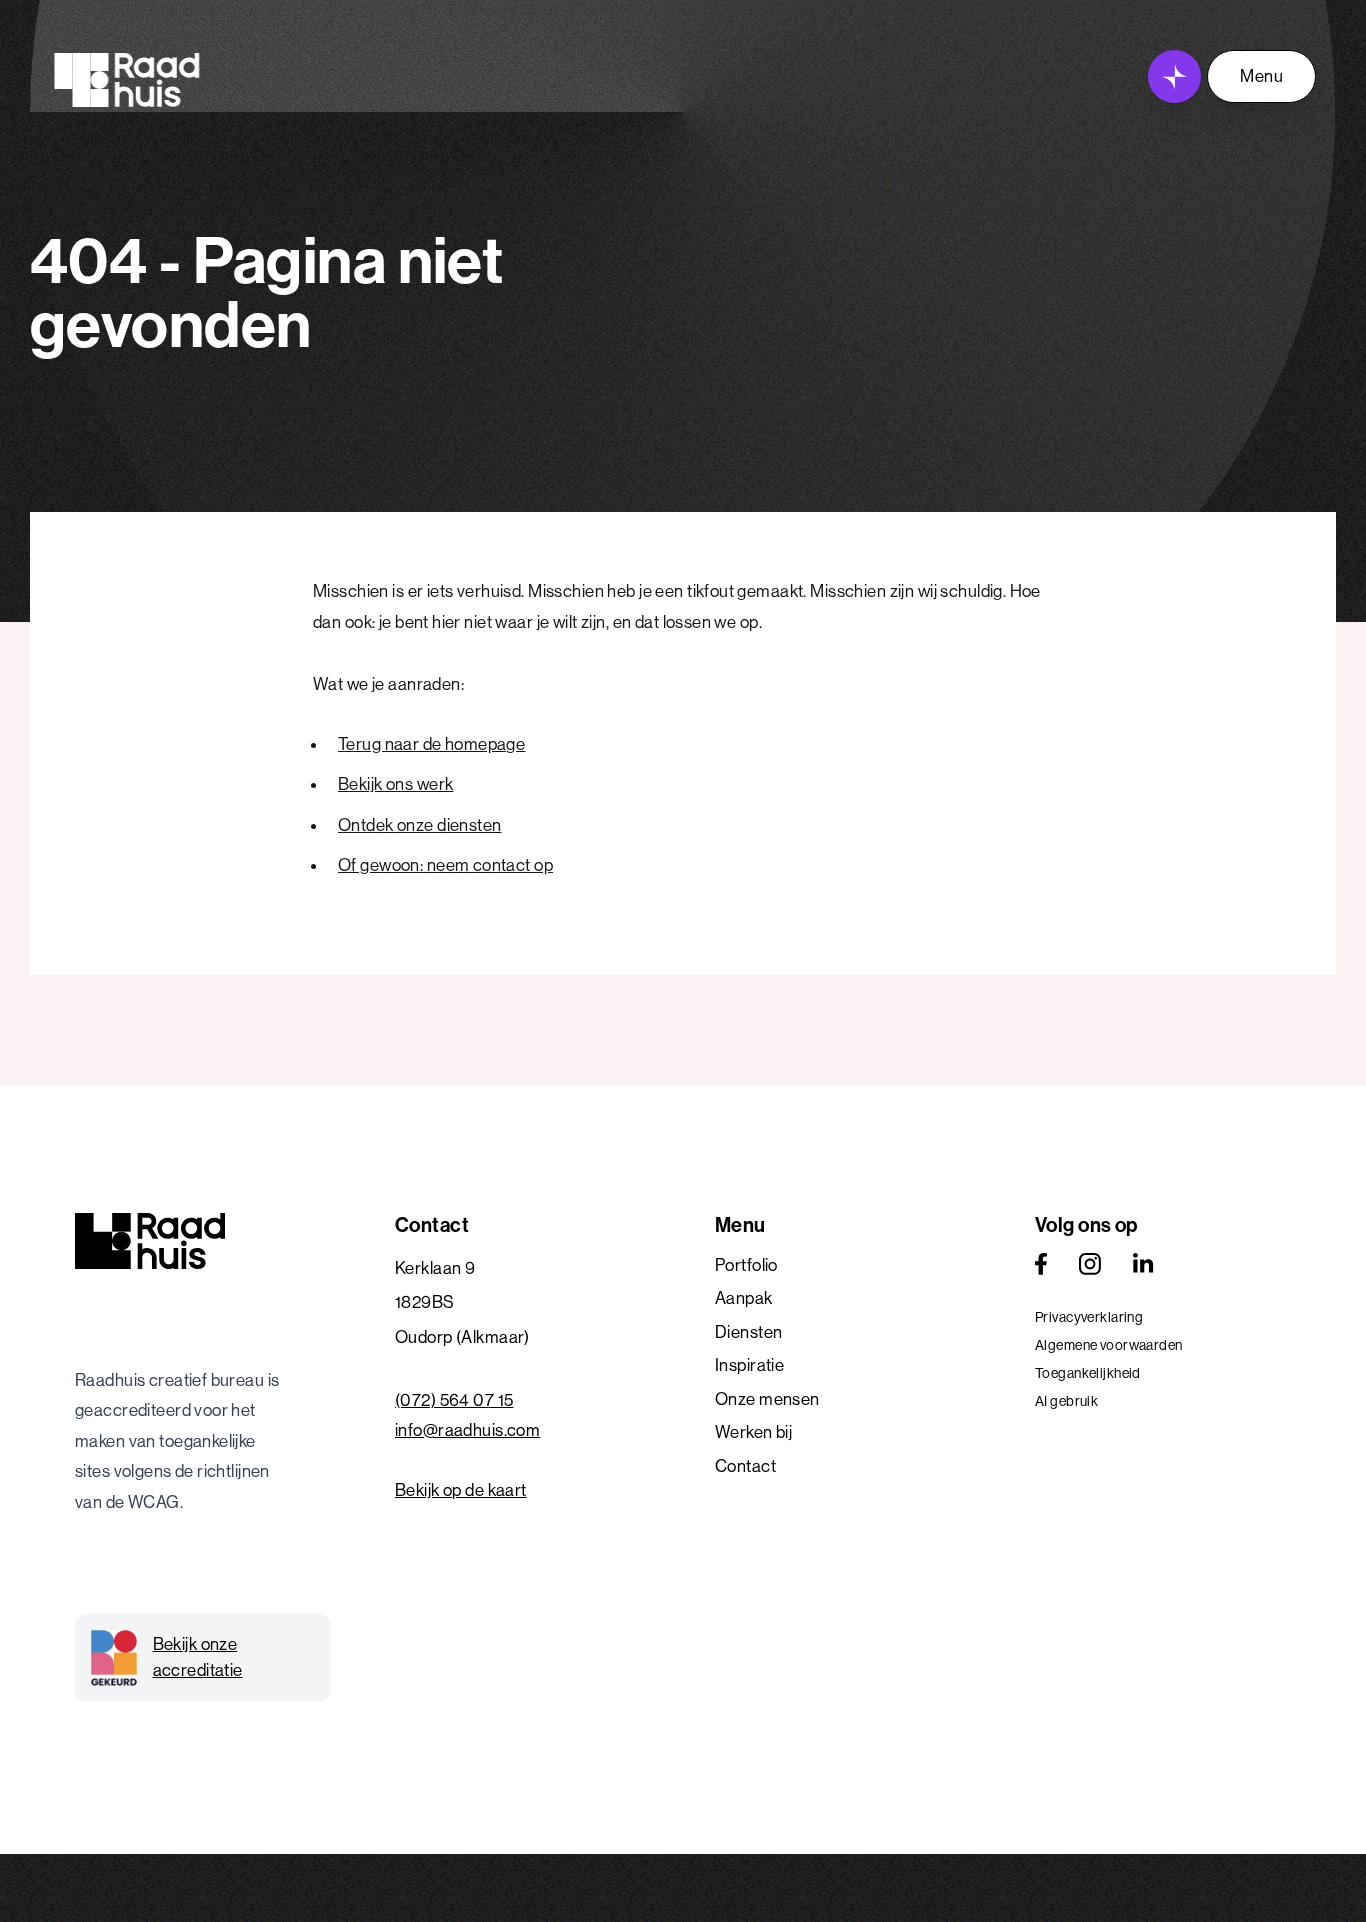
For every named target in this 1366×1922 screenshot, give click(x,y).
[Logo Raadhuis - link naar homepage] (127, 80)
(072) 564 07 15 (454, 1400)
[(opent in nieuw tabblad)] (1041, 1264)
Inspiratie (749, 1365)
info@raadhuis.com (467, 1430)
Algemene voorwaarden (1109, 1345)
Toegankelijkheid (1088, 1373)
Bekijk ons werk (395, 784)
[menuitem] (843, 1266)
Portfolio (746, 1265)
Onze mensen (767, 1399)
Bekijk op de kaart (461, 1490)
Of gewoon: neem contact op (445, 865)
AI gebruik (1066, 1401)
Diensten (748, 1332)
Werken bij (753, 1432)
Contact (745, 1466)
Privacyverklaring (1089, 1317)
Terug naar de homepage (431, 744)
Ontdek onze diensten (420, 825)
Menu (1261, 76)
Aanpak (744, 1298)
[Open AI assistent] (1174, 76)
